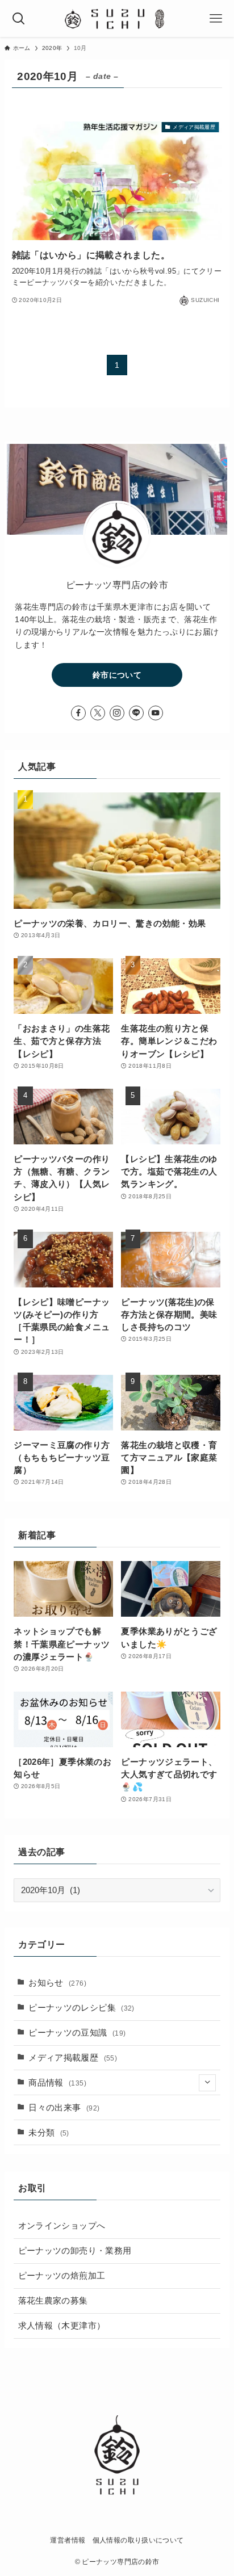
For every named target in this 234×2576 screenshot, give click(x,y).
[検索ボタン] (18, 18)
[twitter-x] (98, 713)
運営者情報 (68, 2540)
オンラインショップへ (62, 2226)
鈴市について (117, 675)
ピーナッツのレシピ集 (82, 2008)
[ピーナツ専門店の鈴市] (117, 18)
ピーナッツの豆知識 (77, 2033)
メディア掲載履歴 (73, 2058)
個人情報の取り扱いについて (138, 2540)
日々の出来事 (64, 2108)
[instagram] (117, 713)
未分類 (49, 2133)
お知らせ (57, 1983)
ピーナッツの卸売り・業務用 (75, 2251)
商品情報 (57, 2083)
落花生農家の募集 (53, 2301)
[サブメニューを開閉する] (207, 2083)
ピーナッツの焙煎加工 (62, 2276)
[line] (136, 713)
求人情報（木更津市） (62, 2326)
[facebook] (78, 713)
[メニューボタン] (216, 18)
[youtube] (156, 713)
